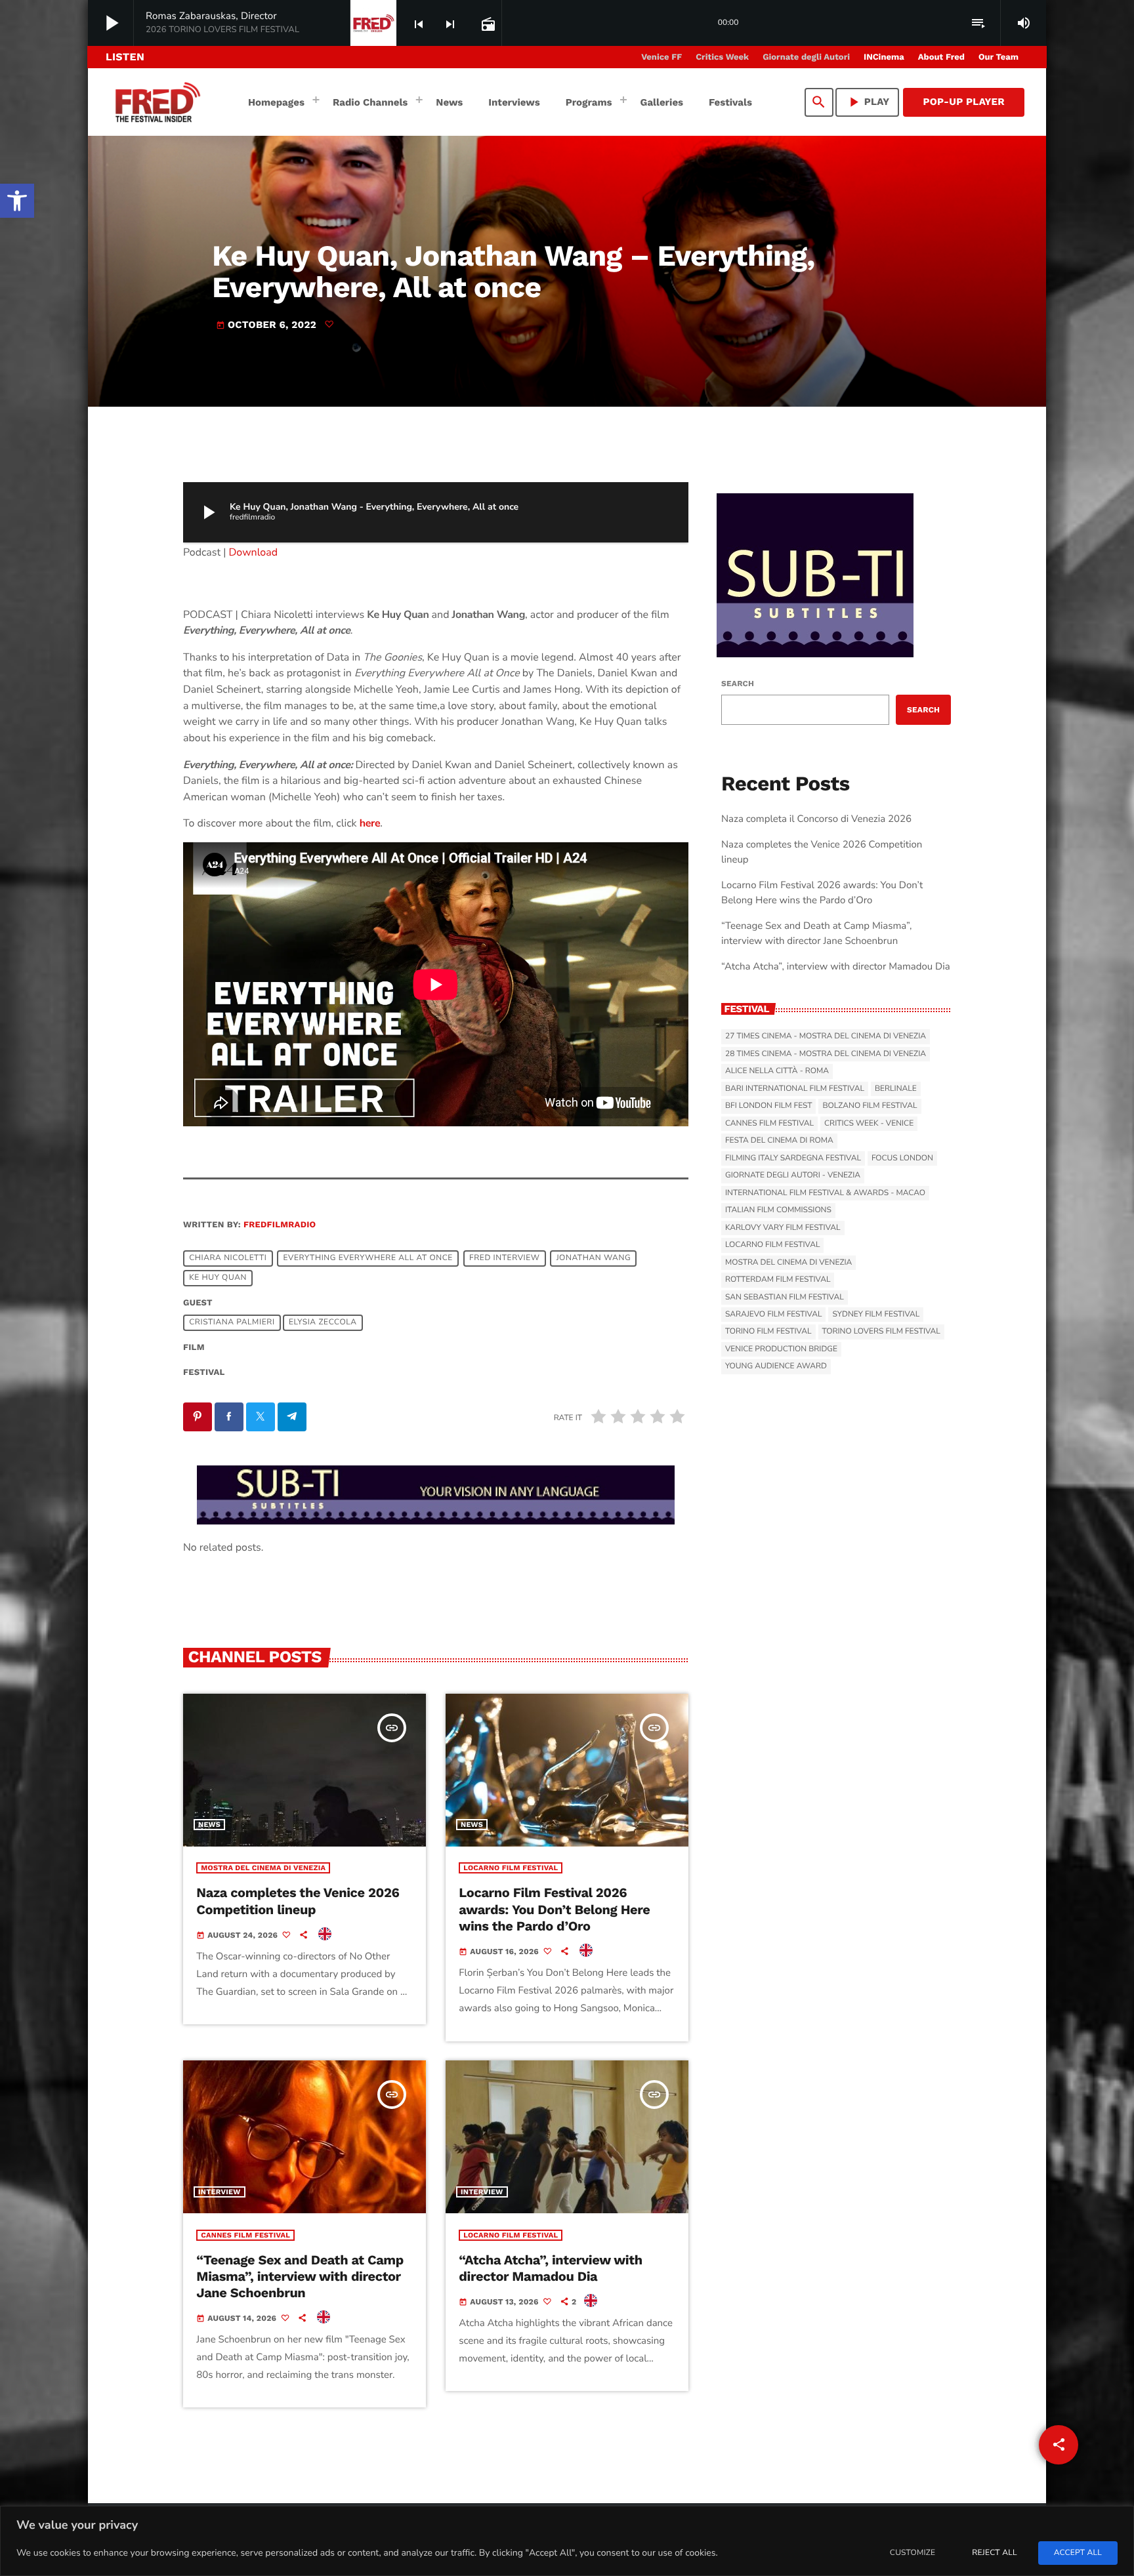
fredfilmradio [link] (280, 1225)
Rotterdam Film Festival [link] (778, 1280)
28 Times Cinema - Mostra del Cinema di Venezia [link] (826, 1054)
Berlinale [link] (896, 1089)
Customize (913, 2553)
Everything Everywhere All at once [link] (368, 1259)
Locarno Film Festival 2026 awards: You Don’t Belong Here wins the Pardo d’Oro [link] (554, 1909)
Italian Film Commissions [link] (778, 1210)
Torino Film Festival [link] (768, 1332)
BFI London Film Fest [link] (768, 1106)
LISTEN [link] (125, 57)
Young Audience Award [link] (776, 1366)
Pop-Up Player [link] (964, 102)
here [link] (370, 823)
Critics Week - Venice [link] (869, 1124)
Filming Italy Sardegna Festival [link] (793, 1158)
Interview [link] (220, 2192)
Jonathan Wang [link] (594, 1259)
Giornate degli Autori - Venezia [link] (793, 1176)
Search (738, 684)
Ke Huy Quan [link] (218, 1278)
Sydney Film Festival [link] (876, 1315)
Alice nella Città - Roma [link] (777, 1071)
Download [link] (254, 552)
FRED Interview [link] (505, 1259)
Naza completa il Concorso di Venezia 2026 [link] (816, 819)
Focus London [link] (902, 1158)
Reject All (994, 2553)
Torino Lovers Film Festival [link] (881, 1332)
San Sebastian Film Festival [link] (785, 1298)
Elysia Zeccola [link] (323, 1323)
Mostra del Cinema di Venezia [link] (263, 1868)
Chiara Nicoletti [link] (228, 1259)
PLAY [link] (868, 102)
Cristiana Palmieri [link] (232, 1323)
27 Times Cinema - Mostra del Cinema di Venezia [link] (826, 1036)
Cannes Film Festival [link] (245, 2235)
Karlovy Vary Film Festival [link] (783, 1228)
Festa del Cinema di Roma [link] (779, 1141)
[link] (17, 201)
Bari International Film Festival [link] (795, 1089)
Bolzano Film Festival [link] (870, 1106)
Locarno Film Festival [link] (511, 1868)
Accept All (1078, 2553)
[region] (567, 2541)
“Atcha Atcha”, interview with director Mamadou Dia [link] (551, 2268)
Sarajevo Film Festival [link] (773, 1315)
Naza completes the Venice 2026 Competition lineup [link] (298, 1901)
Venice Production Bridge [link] (781, 1349)
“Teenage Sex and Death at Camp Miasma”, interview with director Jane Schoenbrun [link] (300, 2276)
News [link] (209, 1825)
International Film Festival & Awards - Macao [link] (825, 1193)
